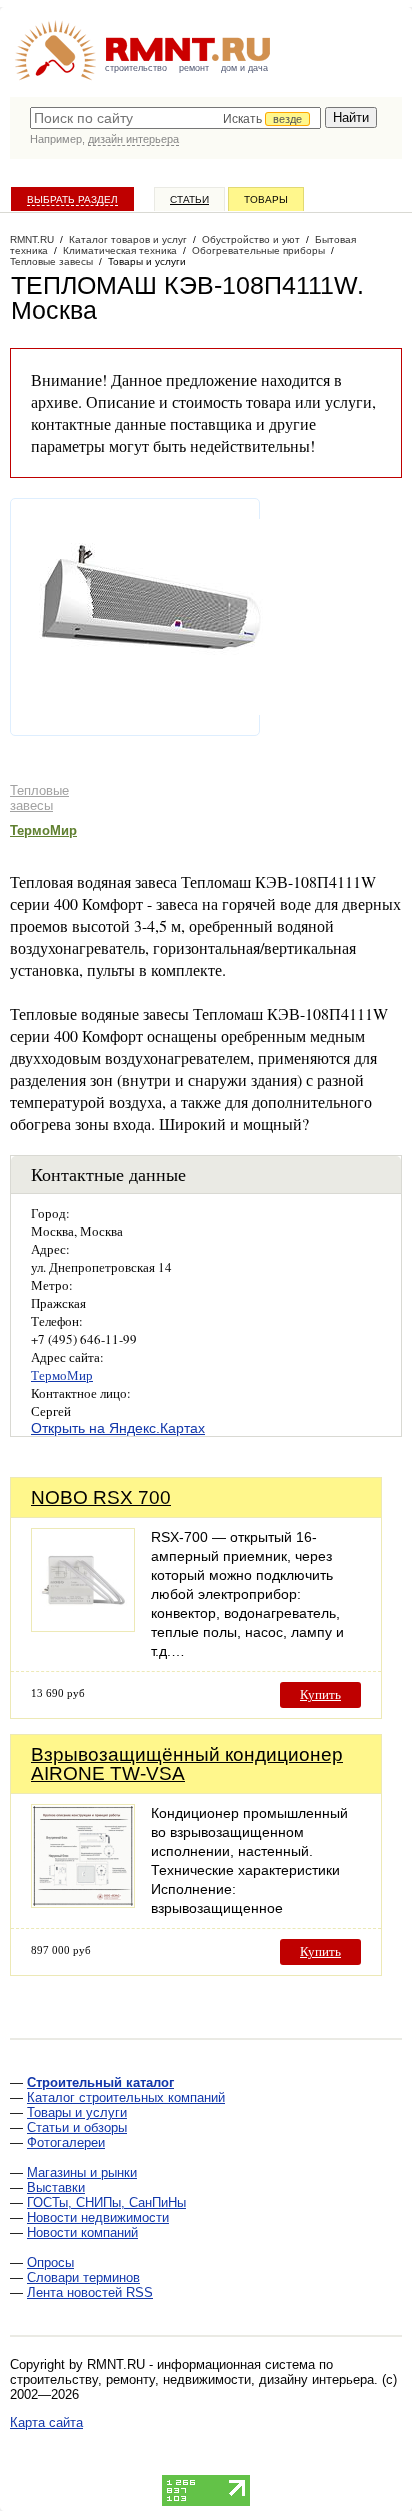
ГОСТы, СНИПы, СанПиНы (106, 2202)
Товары (266, 199)
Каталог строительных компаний (126, 2097)
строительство (136, 68)
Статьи (189, 199)
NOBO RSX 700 (101, 1497)
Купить (320, 1694)
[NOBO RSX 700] (83, 1626)
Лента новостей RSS (90, 2292)
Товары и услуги (77, 2112)
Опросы (50, 2262)
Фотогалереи (66, 2142)
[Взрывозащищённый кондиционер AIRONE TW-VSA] (83, 1902)
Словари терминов (83, 2277)
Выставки (56, 2187)
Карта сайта (46, 2422)
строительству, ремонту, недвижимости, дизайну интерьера (192, 2379)
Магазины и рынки (82, 2172)
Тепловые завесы (39, 798)
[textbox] (175, 118)
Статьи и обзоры (77, 2127)
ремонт (194, 68)
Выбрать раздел (72, 199)
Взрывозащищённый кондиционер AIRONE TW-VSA (187, 1764)
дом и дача (244, 68)
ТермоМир (43, 830)
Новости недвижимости (98, 2217)
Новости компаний (82, 2232)
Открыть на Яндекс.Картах (118, 1428)
